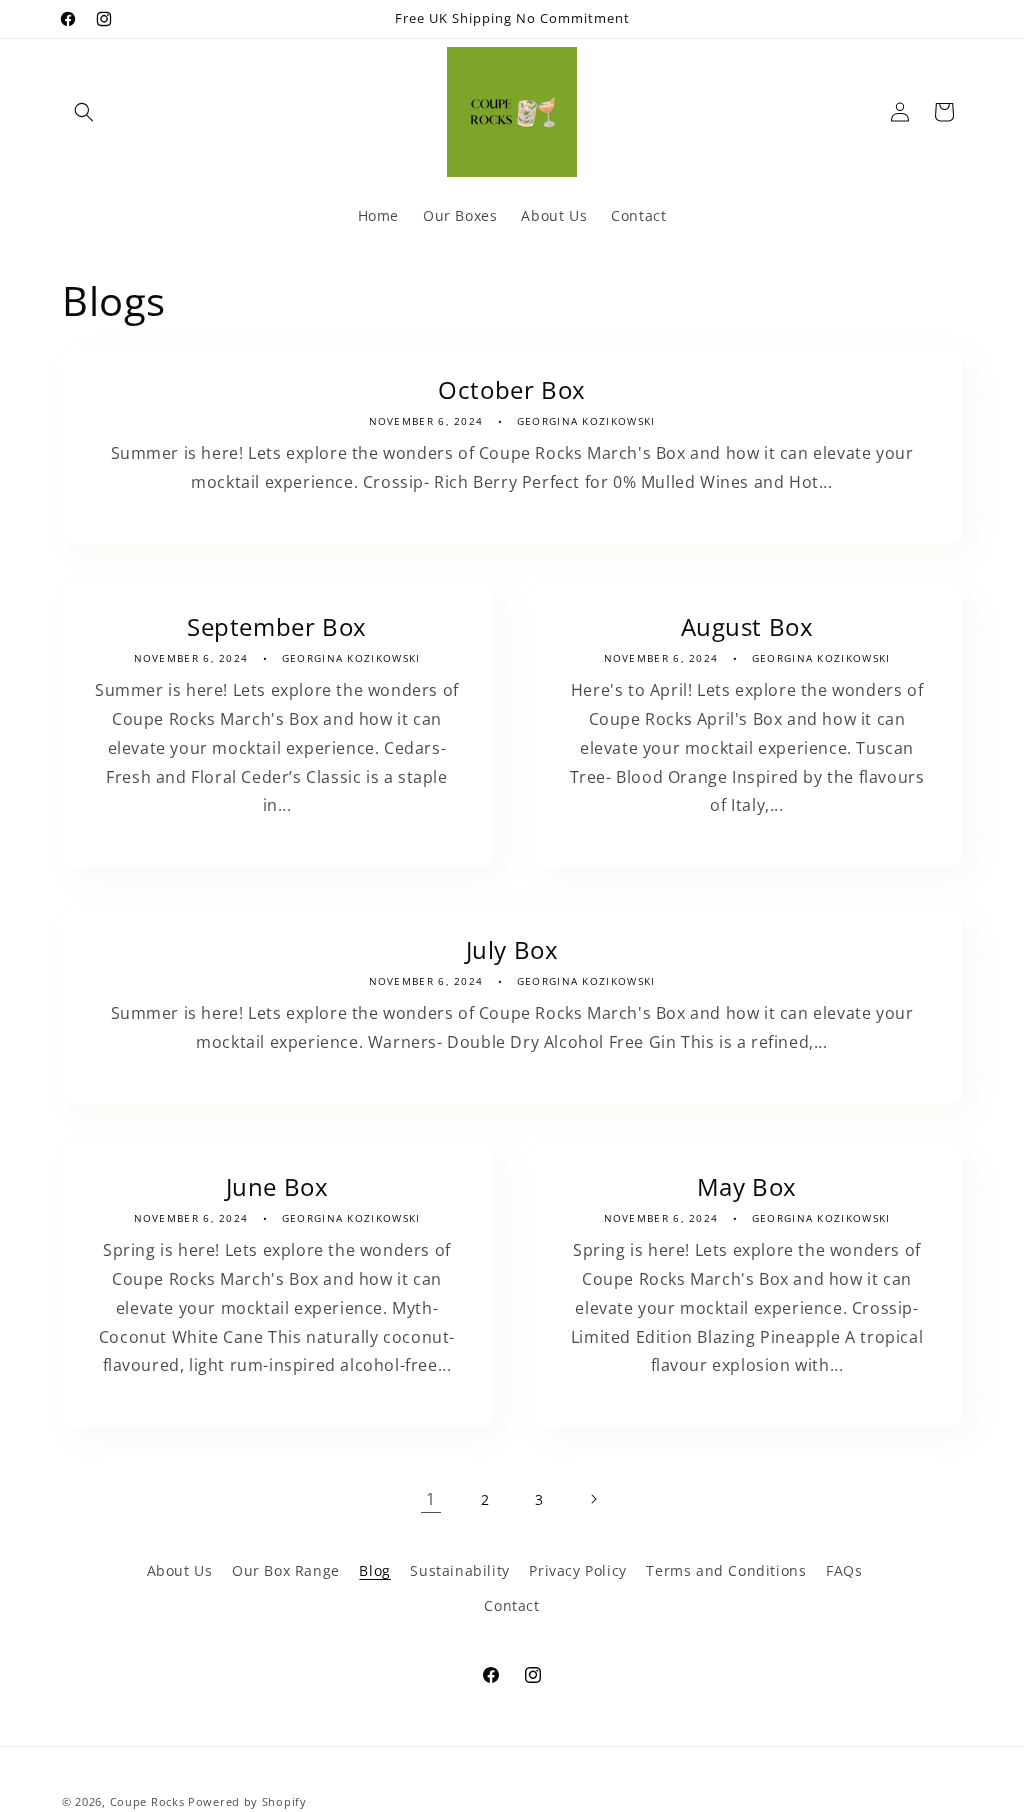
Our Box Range (286, 1570)
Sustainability (459, 1570)
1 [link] (431, 1499)
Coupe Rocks (147, 1801)
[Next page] (593, 1499)
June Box (277, 1186)
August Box (747, 626)
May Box (747, 1186)
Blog (374, 1570)
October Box (512, 389)
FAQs (844, 1570)
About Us (180, 1570)
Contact (511, 1605)
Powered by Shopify (247, 1801)
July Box (512, 949)
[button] (84, 112)
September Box (277, 626)
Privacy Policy (577, 1570)
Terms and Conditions (726, 1570)
